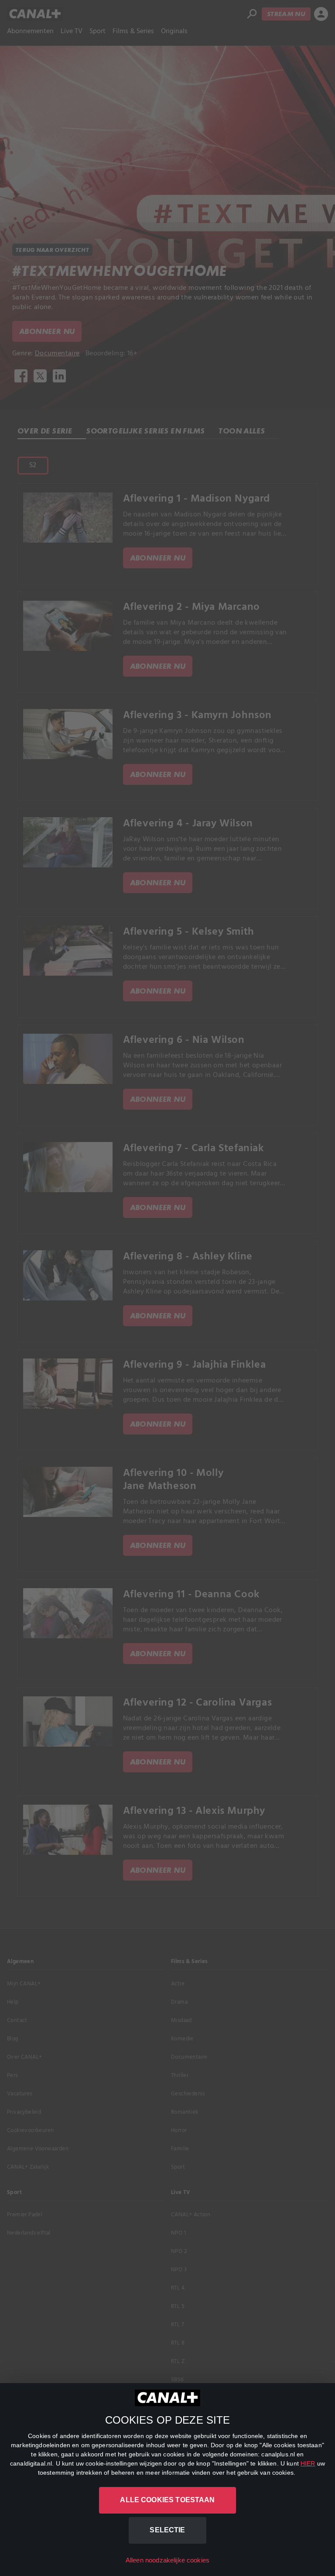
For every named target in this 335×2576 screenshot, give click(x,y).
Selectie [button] (167, 2530)
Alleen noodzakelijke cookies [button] (167, 2560)
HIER (308, 2463)
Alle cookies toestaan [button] (167, 2500)
